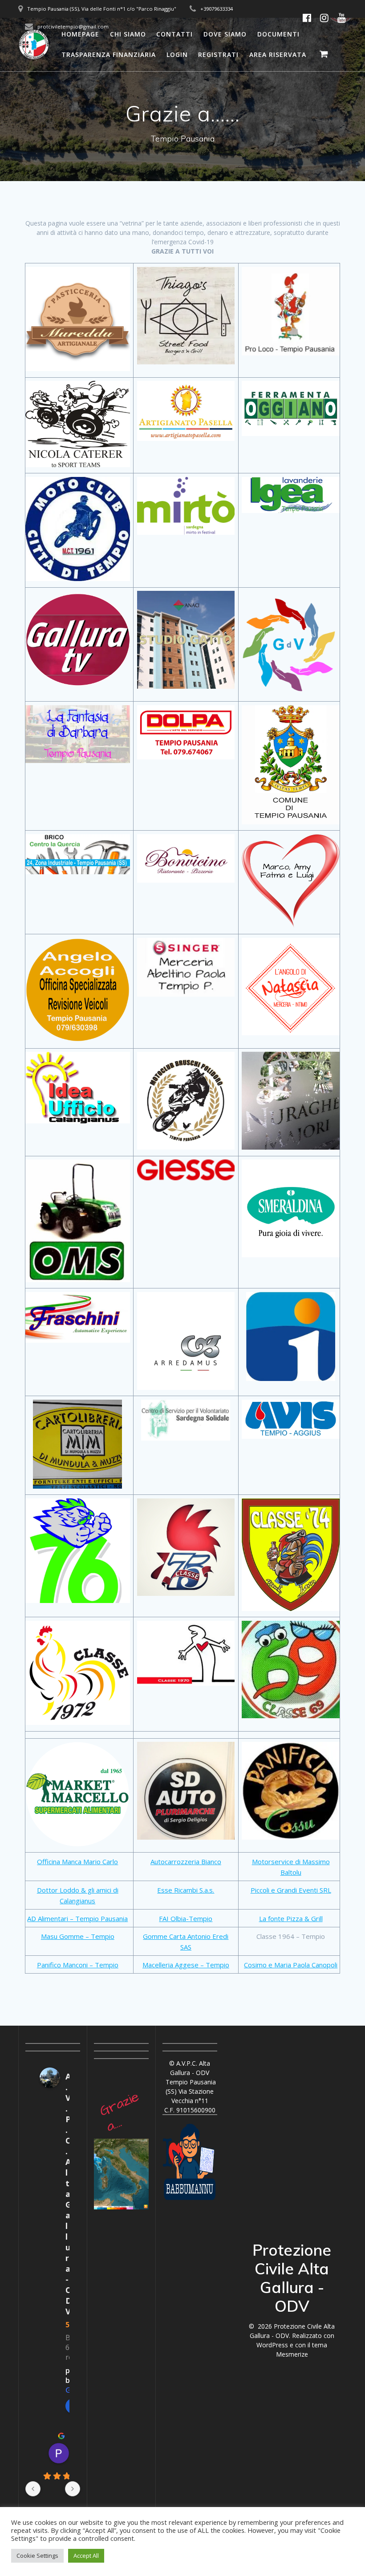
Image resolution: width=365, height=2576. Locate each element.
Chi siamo (128, 34)
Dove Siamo (225, 34)
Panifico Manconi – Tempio (78, 1965)
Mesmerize (292, 2354)
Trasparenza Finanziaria (109, 55)
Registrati (218, 55)
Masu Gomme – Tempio (78, 1936)
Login (177, 55)
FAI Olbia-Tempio (186, 1918)
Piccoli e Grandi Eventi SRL (291, 1890)
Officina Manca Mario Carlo (77, 1861)
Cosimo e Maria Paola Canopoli (291, 1965)
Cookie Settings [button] (37, 2556)
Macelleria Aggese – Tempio (186, 1965)
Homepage (80, 34)
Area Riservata (278, 55)
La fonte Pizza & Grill (291, 1918)
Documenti (278, 34)
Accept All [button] (86, 2556)
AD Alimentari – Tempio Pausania (77, 1918)
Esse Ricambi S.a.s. (186, 1890)
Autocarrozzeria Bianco (186, 1861)
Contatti (174, 34)
